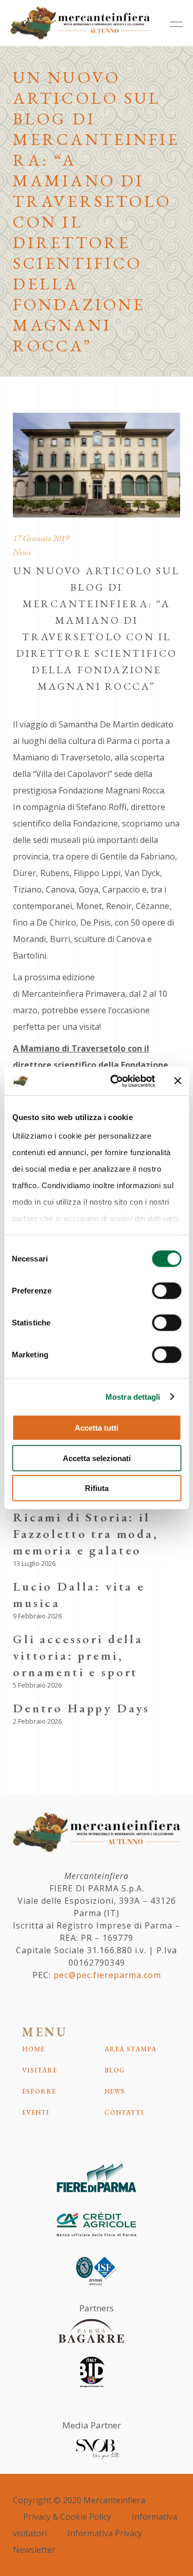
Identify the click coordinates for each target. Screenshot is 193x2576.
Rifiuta (97, 1488)
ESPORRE (39, 2091)
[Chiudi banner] (178, 1081)
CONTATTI (124, 2112)
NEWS (115, 2091)
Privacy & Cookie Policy (67, 2517)
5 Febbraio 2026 (37, 1685)
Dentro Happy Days (81, 1708)
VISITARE (40, 2070)
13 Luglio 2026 (34, 1563)
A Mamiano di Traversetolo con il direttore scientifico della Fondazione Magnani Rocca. (91, 1065)
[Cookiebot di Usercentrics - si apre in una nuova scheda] (115, 1081)
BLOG (115, 2070)
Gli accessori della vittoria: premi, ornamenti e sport (78, 1655)
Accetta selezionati (97, 1458)
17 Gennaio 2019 (41, 538)
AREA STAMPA (130, 2049)
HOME (33, 2049)
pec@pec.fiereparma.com (107, 1975)
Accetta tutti (97, 1428)
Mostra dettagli (133, 1396)
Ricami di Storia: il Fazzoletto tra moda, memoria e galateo (86, 1534)
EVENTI (36, 2112)
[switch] (166, 1291)
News (22, 552)
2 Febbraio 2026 (37, 1721)
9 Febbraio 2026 (37, 1616)
